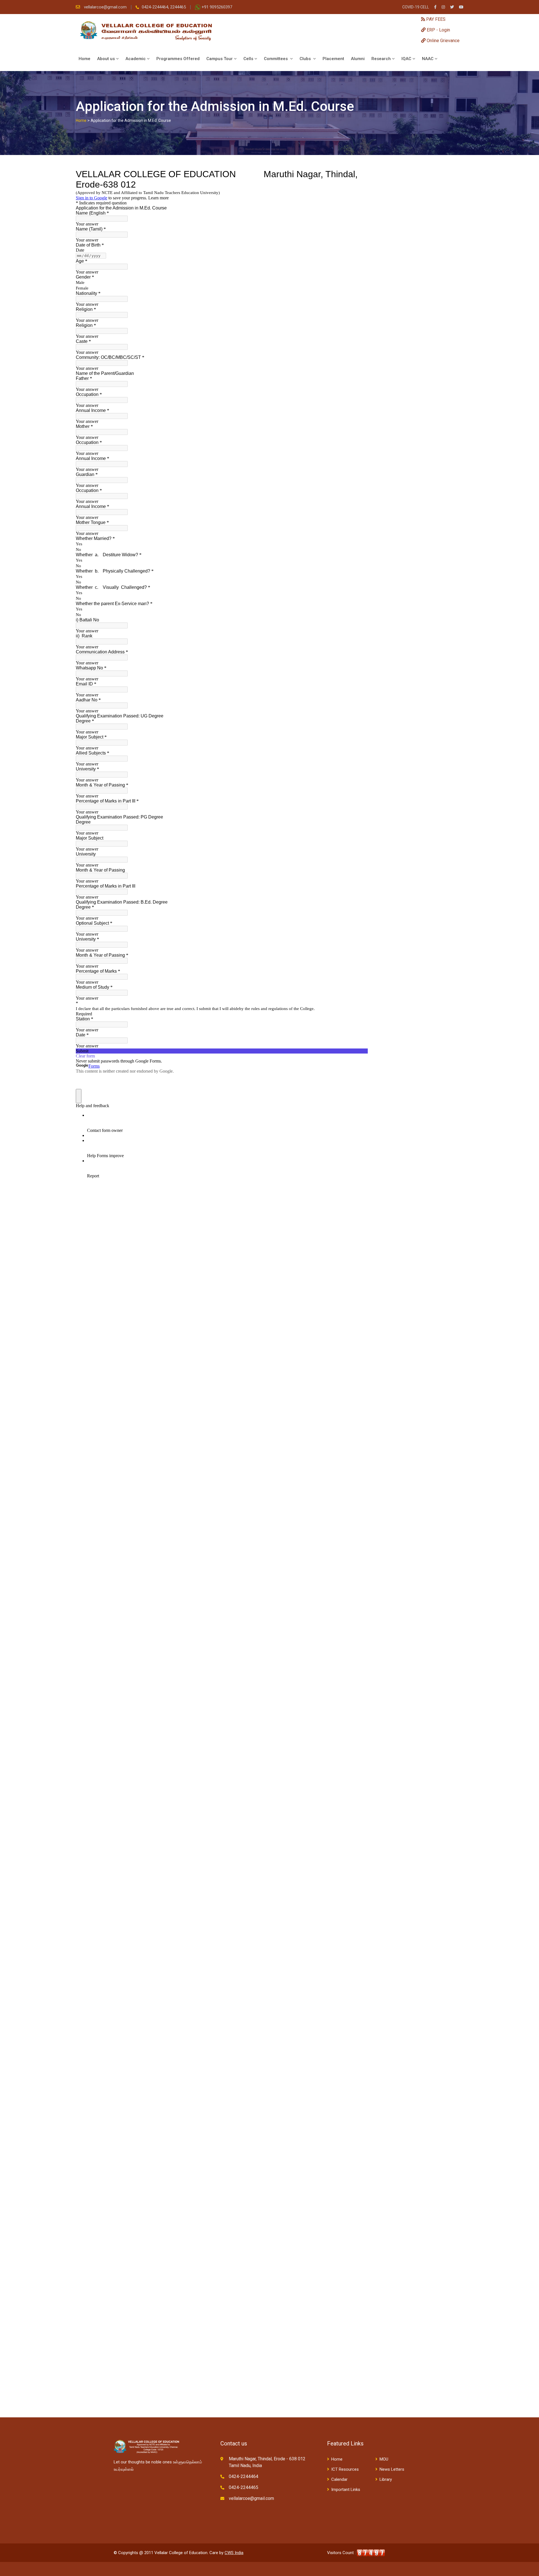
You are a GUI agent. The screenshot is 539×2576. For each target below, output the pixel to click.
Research (381, 59)
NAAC (428, 59)
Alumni (358, 59)
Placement (333, 59)
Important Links (346, 2490)
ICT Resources (345, 2469)
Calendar (339, 2479)
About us (106, 59)
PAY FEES (435, 19)
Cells (248, 59)
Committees (276, 59)
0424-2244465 (244, 2487)
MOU (384, 2459)
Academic (136, 59)
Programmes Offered (178, 59)
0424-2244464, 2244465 (164, 7)
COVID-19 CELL (416, 7)
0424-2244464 (244, 2476)
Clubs (306, 59)
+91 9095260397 (217, 7)
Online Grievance (443, 41)
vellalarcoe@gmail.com (106, 7)
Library (386, 2479)
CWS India (234, 2553)
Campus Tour (220, 59)
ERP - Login (438, 30)
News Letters (392, 2469)
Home (84, 59)
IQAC (406, 59)
